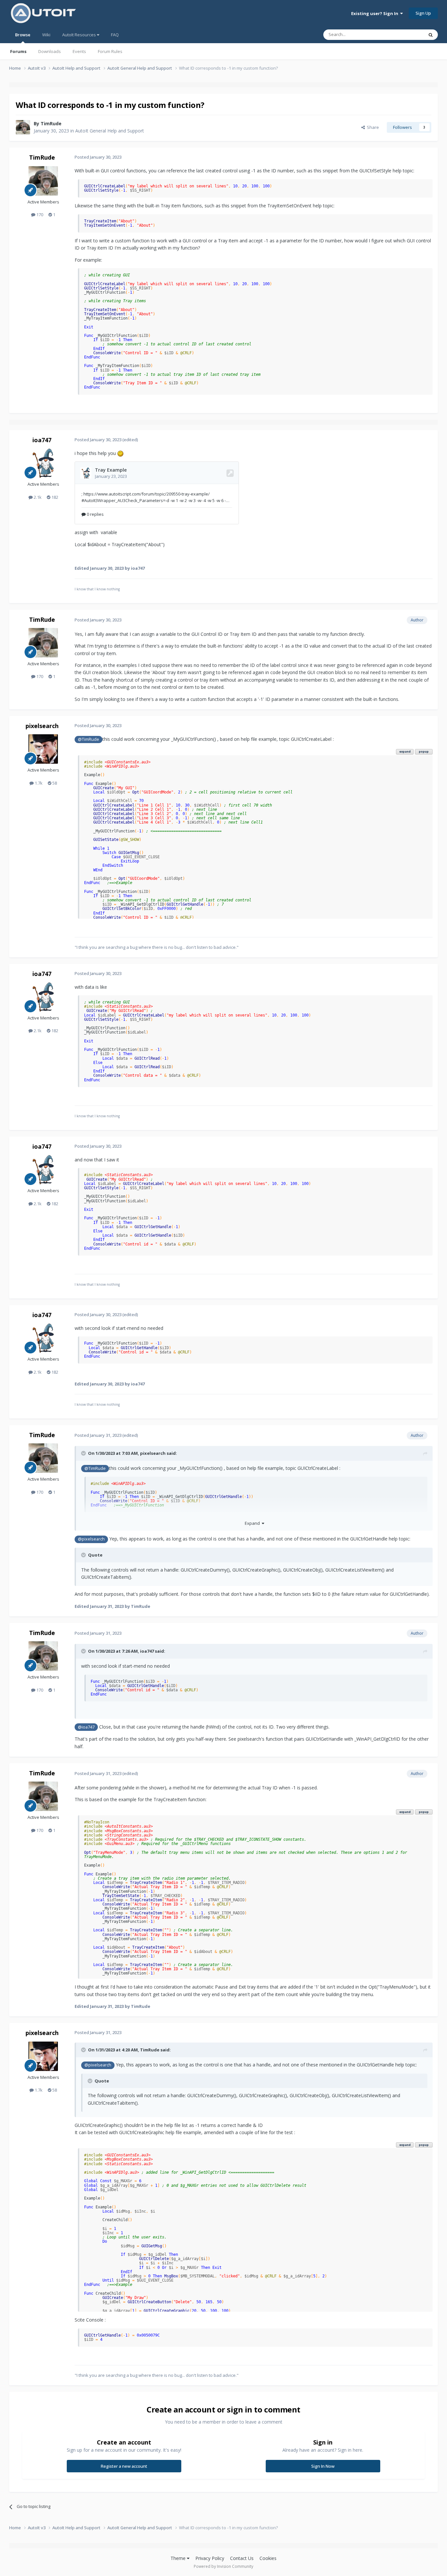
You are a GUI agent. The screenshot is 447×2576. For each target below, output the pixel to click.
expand (405, 751)
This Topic (405, 35)
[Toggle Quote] (84, 1453)
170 (39, 215)
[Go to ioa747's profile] (43, 463)
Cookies (268, 2558)
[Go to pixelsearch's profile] (43, 749)
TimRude (51, 123)
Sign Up (423, 13)
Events (79, 51)
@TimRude (89, 739)
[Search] (431, 35)
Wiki (46, 35)
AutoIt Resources (80, 35)
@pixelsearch (91, 1539)
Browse (23, 35)
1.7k (38, 783)
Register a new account (124, 2466)
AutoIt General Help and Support (110, 131)
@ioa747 (86, 1727)
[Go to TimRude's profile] (23, 127)
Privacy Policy (210, 2558)
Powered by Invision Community (223, 2566)
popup (424, 751)
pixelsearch (42, 726)
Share (372, 127)
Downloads (50, 51)
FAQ (115, 35)
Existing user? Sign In (376, 13)
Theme (179, 2558)
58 (54, 783)
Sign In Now (323, 2466)
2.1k (37, 497)
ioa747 (42, 440)
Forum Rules (110, 51)
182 (54, 497)
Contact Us (242, 2558)
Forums (18, 51)
